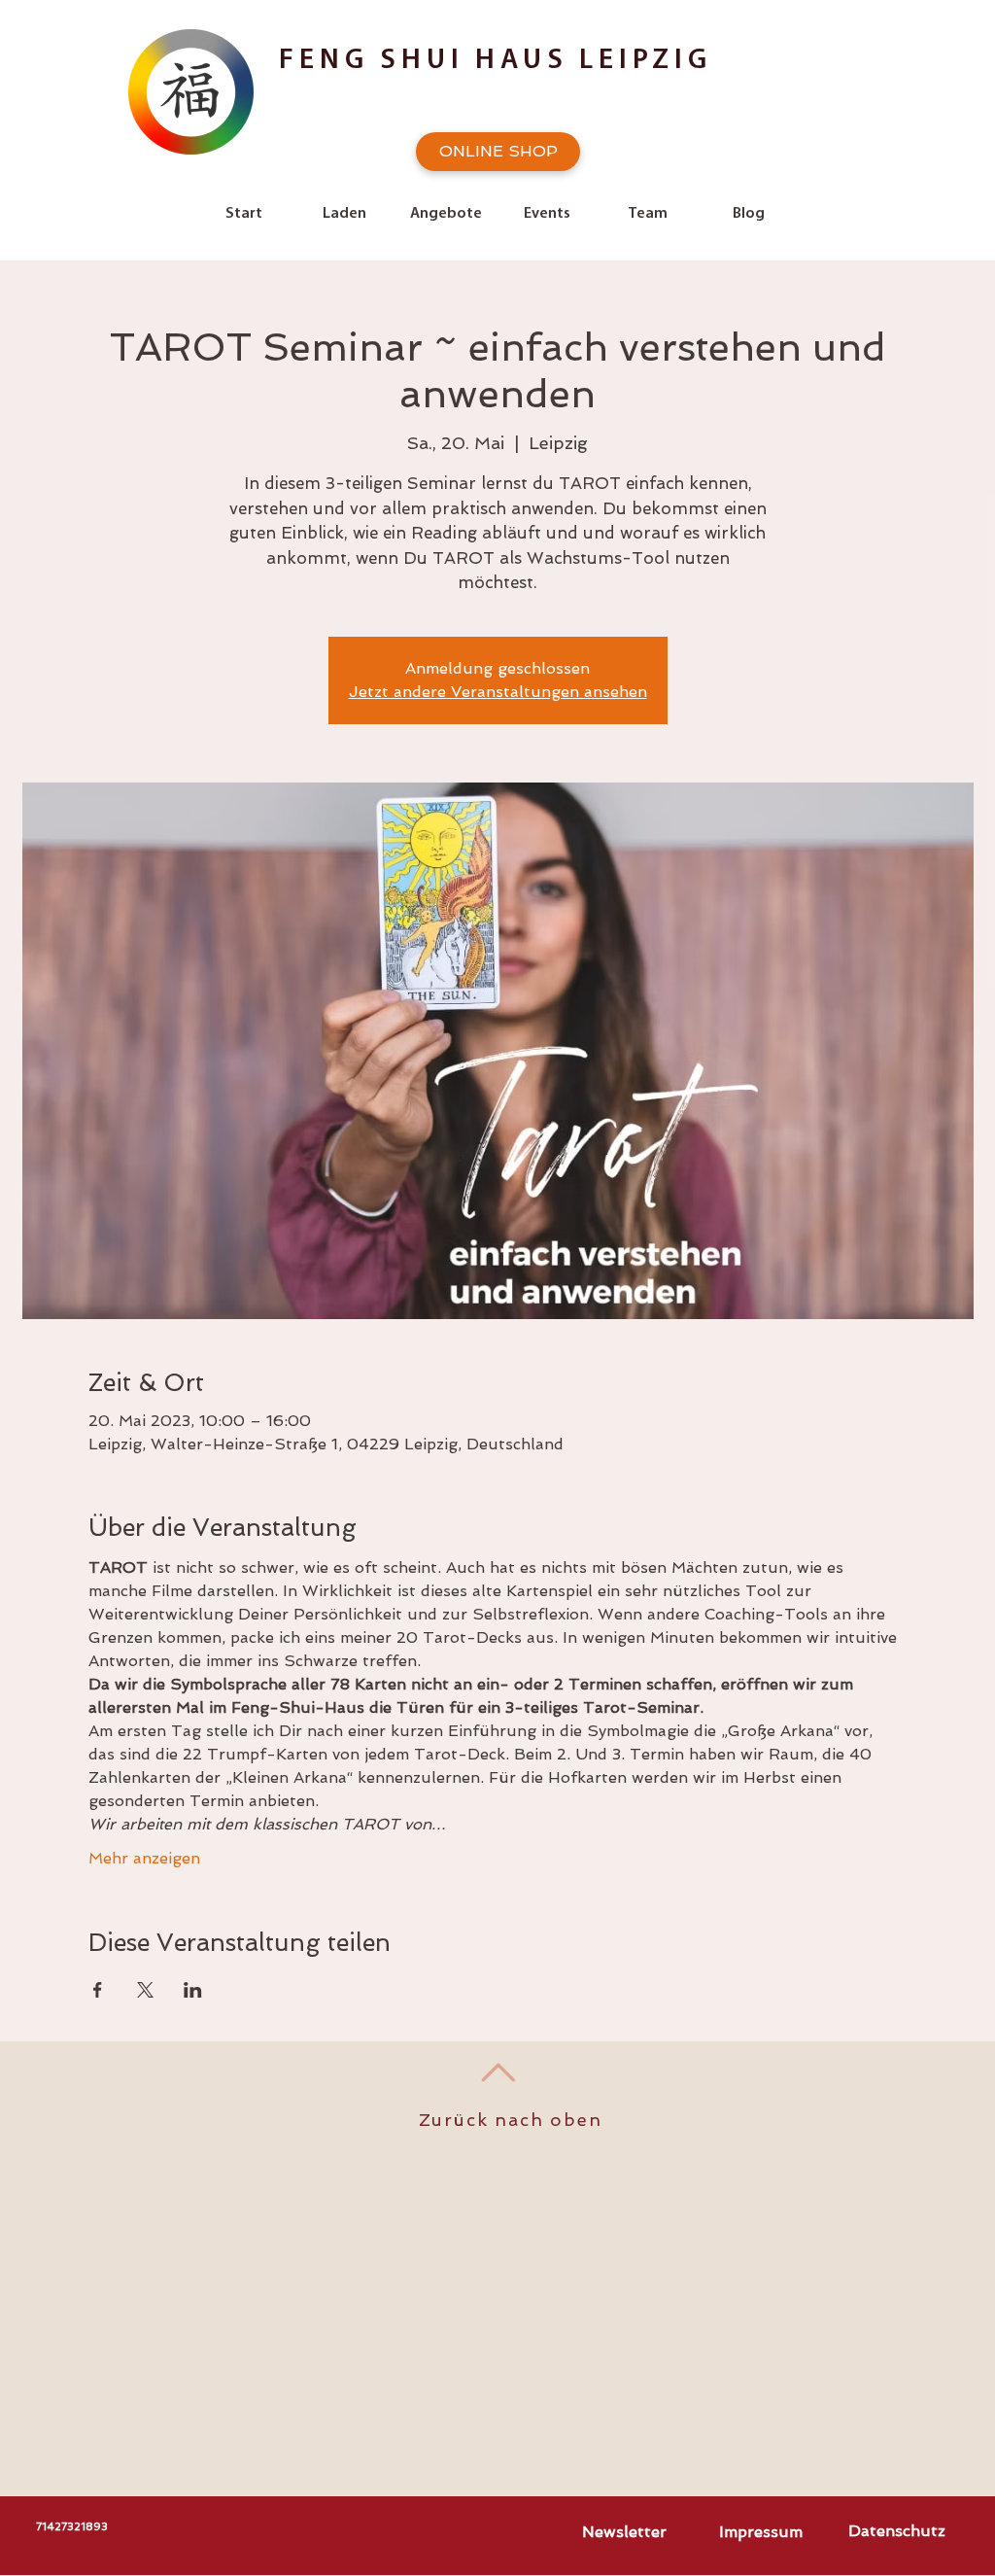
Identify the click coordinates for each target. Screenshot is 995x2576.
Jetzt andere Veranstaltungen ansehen (498, 692)
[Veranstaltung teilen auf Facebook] (98, 1990)
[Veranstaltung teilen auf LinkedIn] (193, 1990)
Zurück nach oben (511, 2120)
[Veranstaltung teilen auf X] (145, 1990)
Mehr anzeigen (144, 1858)
